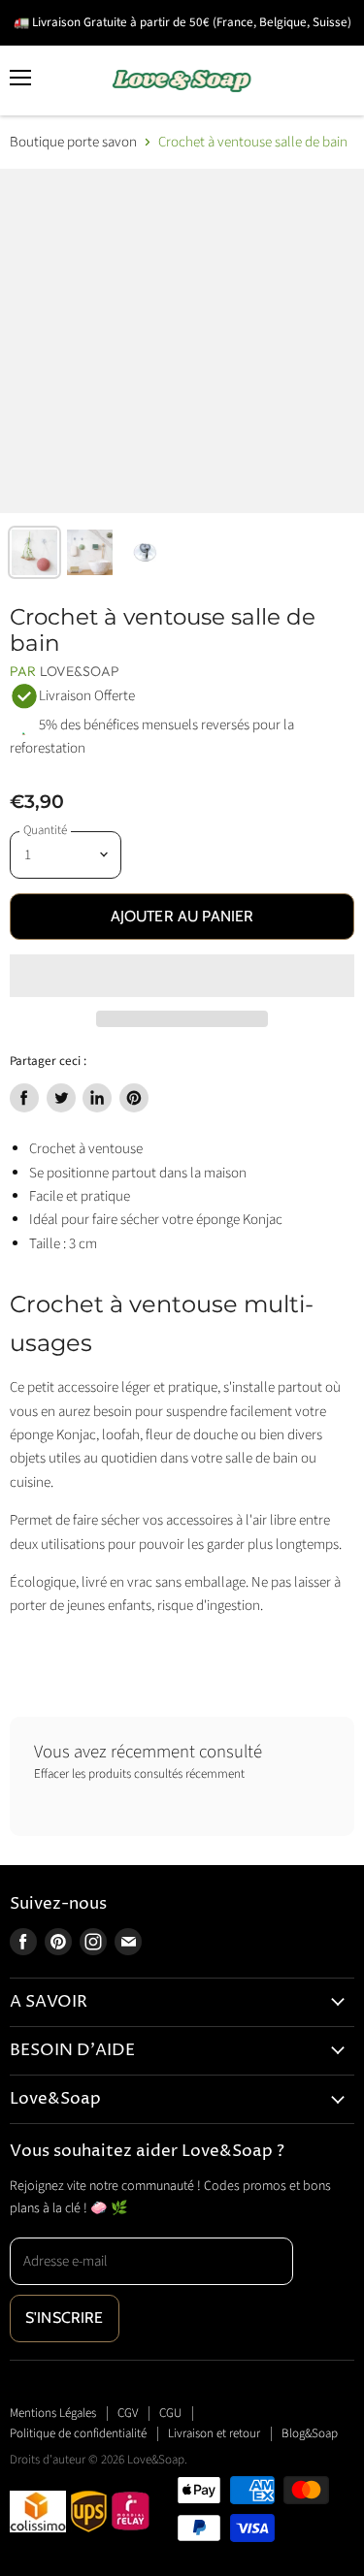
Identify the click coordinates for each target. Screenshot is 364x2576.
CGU (170, 2413)
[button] (182, 976)
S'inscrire (65, 2318)
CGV (128, 2413)
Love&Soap (80, 671)
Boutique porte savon (73, 142)
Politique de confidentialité (78, 2433)
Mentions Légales (53, 2413)
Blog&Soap (310, 2433)
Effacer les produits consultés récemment (139, 1774)
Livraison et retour (214, 2433)
